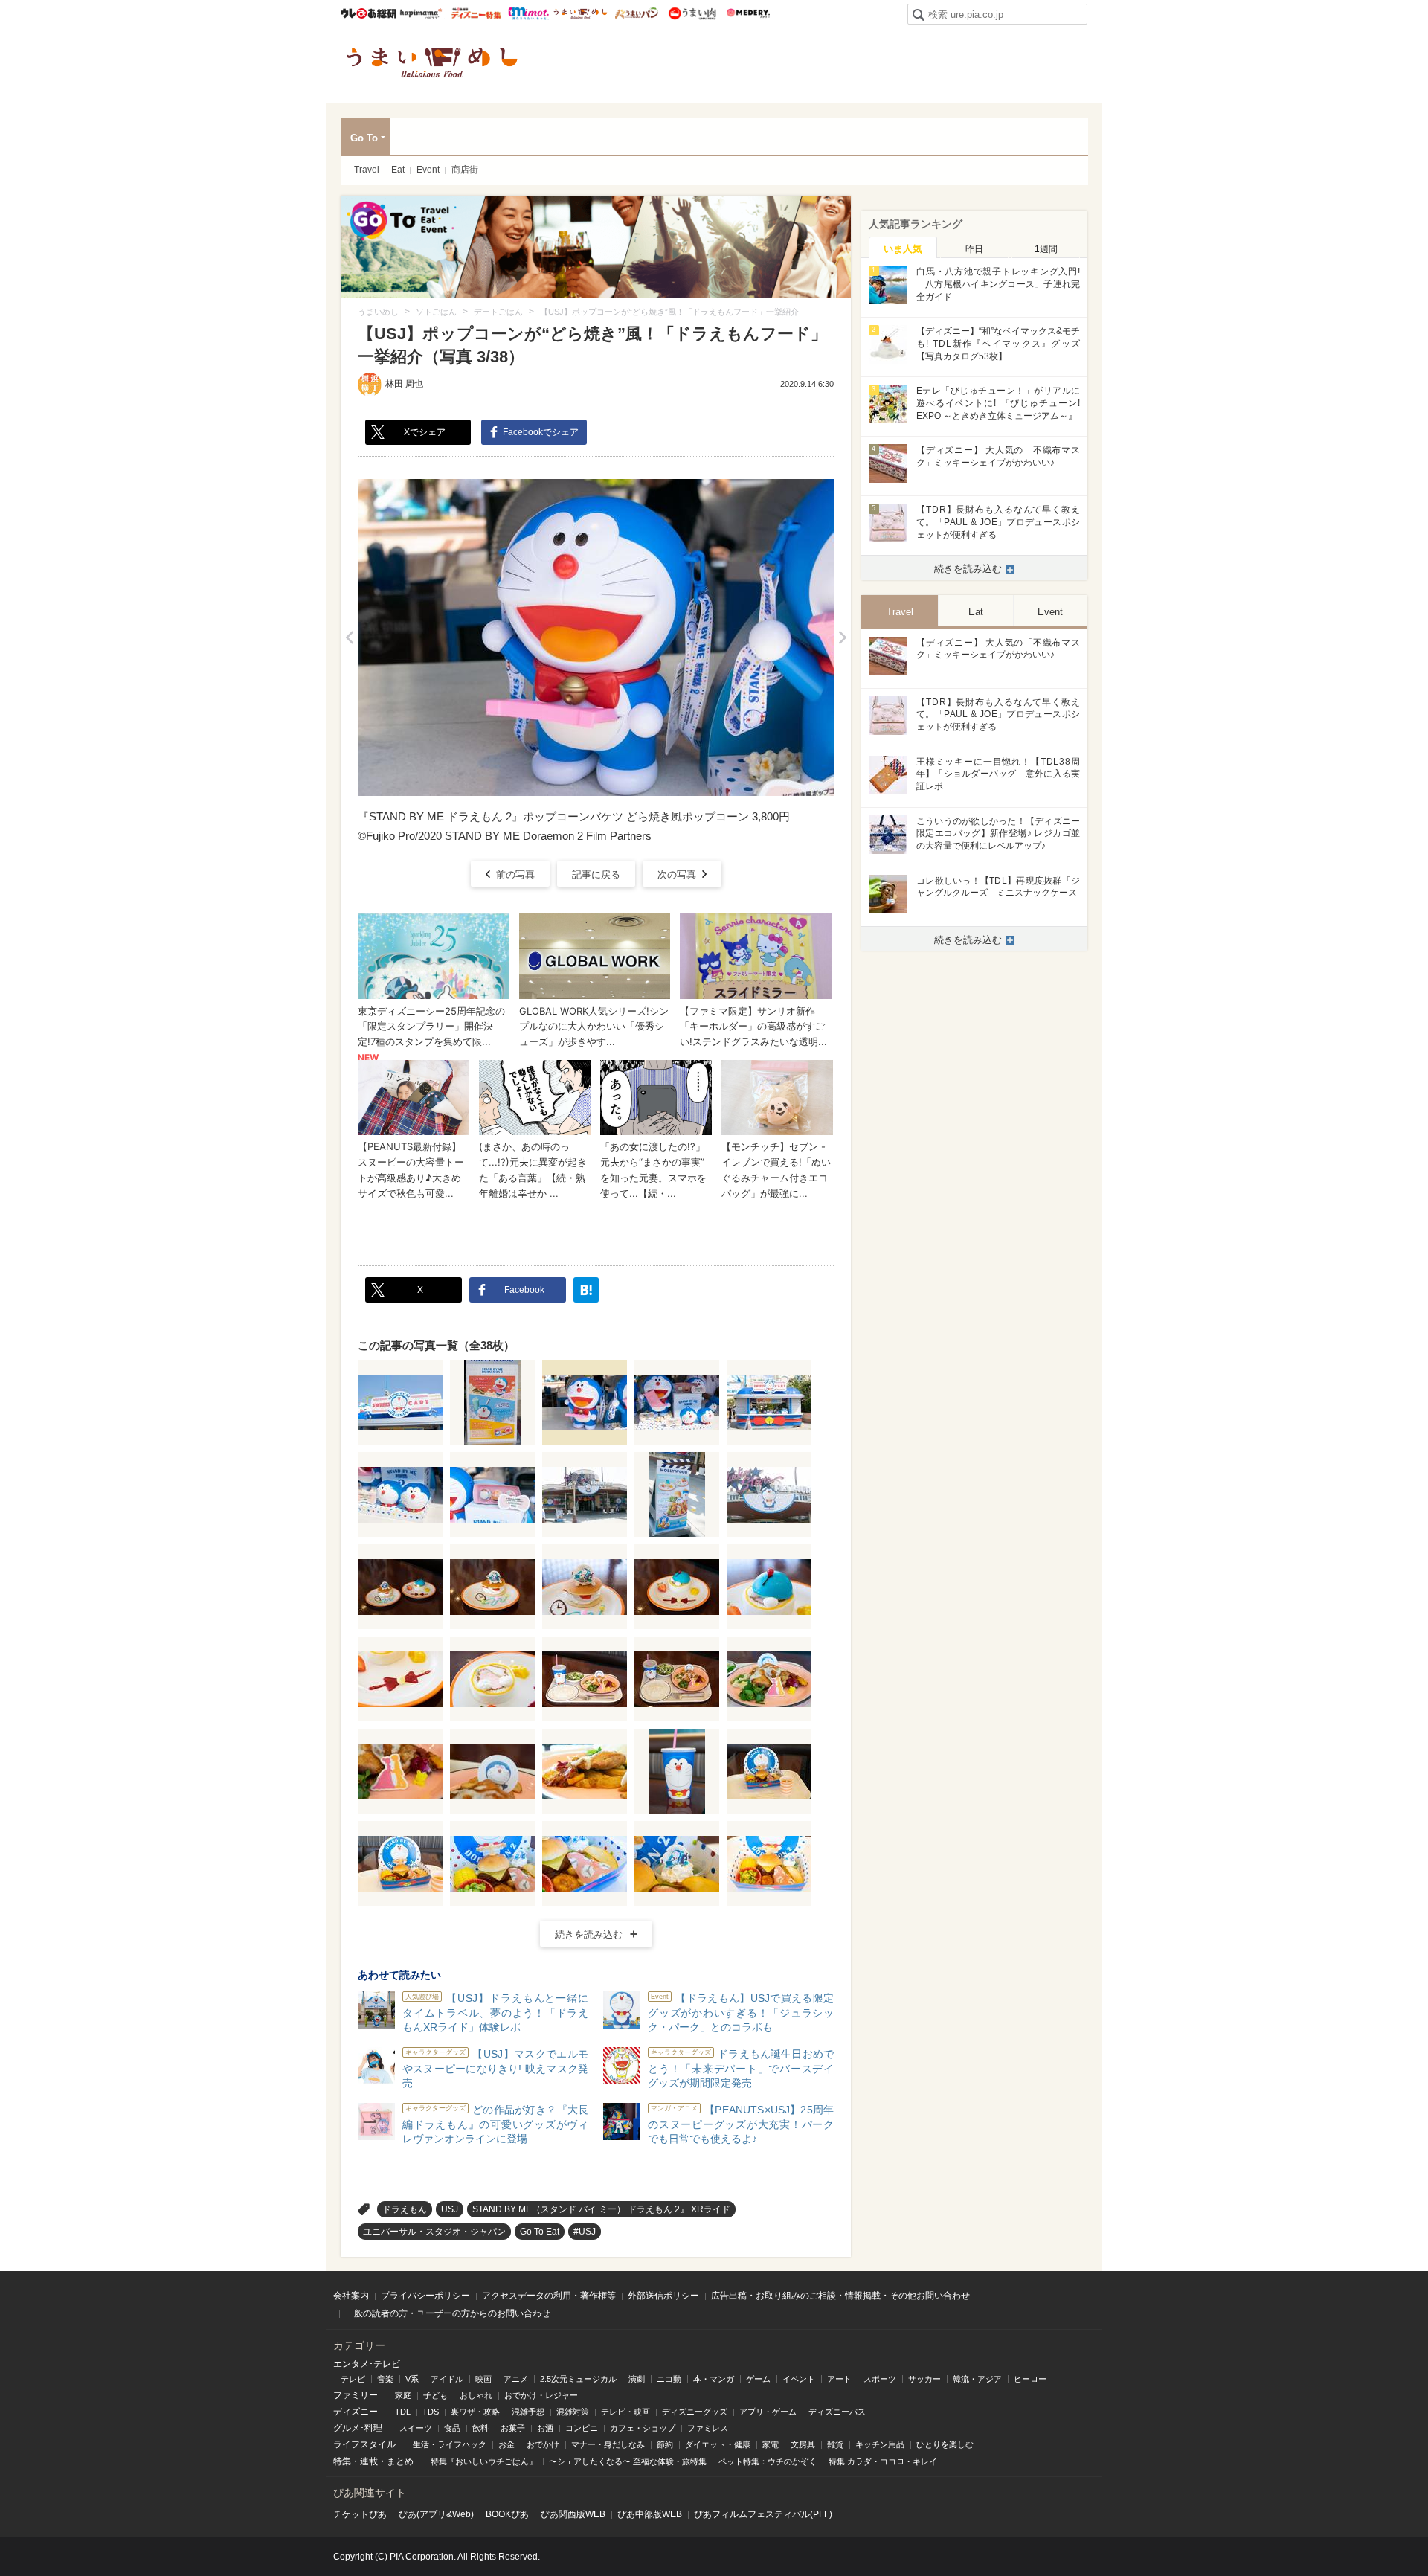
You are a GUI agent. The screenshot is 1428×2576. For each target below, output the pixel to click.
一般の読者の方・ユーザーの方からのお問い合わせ (448, 2313)
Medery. (748, 13)
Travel (367, 170)
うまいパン (636, 13)
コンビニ (582, 2428)
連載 (369, 2461)
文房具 (803, 2444)
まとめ (400, 2461)
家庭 (403, 2395)
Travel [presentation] (900, 612)
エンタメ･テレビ (367, 2364)
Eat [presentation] (976, 612)
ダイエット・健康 (718, 2444)
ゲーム (758, 2379)
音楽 (385, 2379)
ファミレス (708, 2428)
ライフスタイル (364, 2444)
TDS (431, 2412)
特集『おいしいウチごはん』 (484, 2461)
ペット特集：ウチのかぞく (768, 2461)
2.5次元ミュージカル (578, 2379)
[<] (349, 637)
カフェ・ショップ (643, 2428)
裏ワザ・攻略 (475, 2412)
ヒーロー (1030, 2379)
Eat (398, 170)
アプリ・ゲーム (768, 2412)
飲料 (480, 2428)
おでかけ (543, 2444)
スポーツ (880, 2379)
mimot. (528, 13)
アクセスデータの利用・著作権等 (549, 2296)
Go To (364, 138)
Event (428, 170)
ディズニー (356, 2412)
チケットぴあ (360, 2514)
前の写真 (515, 874)
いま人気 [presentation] (903, 249)
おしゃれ (476, 2395)
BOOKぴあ (507, 2514)
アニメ (516, 2379)
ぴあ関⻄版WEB (573, 2514)
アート (839, 2379)
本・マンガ (714, 2379)
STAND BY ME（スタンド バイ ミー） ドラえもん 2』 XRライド (601, 2209)
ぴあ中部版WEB (650, 2514)
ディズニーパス (837, 2412)
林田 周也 (404, 384)
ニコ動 (669, 2379)
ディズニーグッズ (695, 2412)
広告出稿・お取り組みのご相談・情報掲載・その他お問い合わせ (840, 2296)
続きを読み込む (589, 1934)
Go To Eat (540, 2232)
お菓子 (513, 2428)
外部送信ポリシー (663, 2296)
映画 (483, 2379)
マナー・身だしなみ (608, 2444)
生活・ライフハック (450, 2444)
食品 (452, 2428)
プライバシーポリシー (425, 2296)
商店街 (465, 170)
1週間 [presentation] (1046, 249)
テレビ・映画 (625, 2412)
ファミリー (356, 2395)
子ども (435, 2395)
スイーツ (416, 2428)
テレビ (353, 2379)
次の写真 (677, 874)
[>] (842, 637)
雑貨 (835, 2444)
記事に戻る (596, 874)
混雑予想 (528, 2412)
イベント (799, 2379)
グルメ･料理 (358, 2428)
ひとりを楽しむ (945, 2444)
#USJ (585, 2232)
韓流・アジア (977, 2379)
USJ (450, 2209)
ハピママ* (421, 13)
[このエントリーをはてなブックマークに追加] (586, 1290)
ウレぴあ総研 (369, 13)
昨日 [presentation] (974, 249)
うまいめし (580, 13)
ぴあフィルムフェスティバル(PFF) (763, 2514)
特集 (342, 2461)
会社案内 (351, 2296)
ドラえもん (405, 2209)
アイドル (447, 2379)
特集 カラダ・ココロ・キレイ (883, 2461)
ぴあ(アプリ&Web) (436, 2514)
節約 (665, 2444)
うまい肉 (692, 13)
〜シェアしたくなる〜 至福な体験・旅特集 (628, 2461)
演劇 (637, 2379)
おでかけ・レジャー (541, 2395)
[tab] (903, 248)
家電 (771, 2444)
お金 (506, 2444)
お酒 (545, 2428)
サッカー (924, 2379)
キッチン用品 (880, 2444)
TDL (403, 2412)
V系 (412, 2379)
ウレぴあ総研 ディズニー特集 (476, 13)
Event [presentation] (1050, 612)
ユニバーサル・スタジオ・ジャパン (434, 2232)
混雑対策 (573, 2412)
